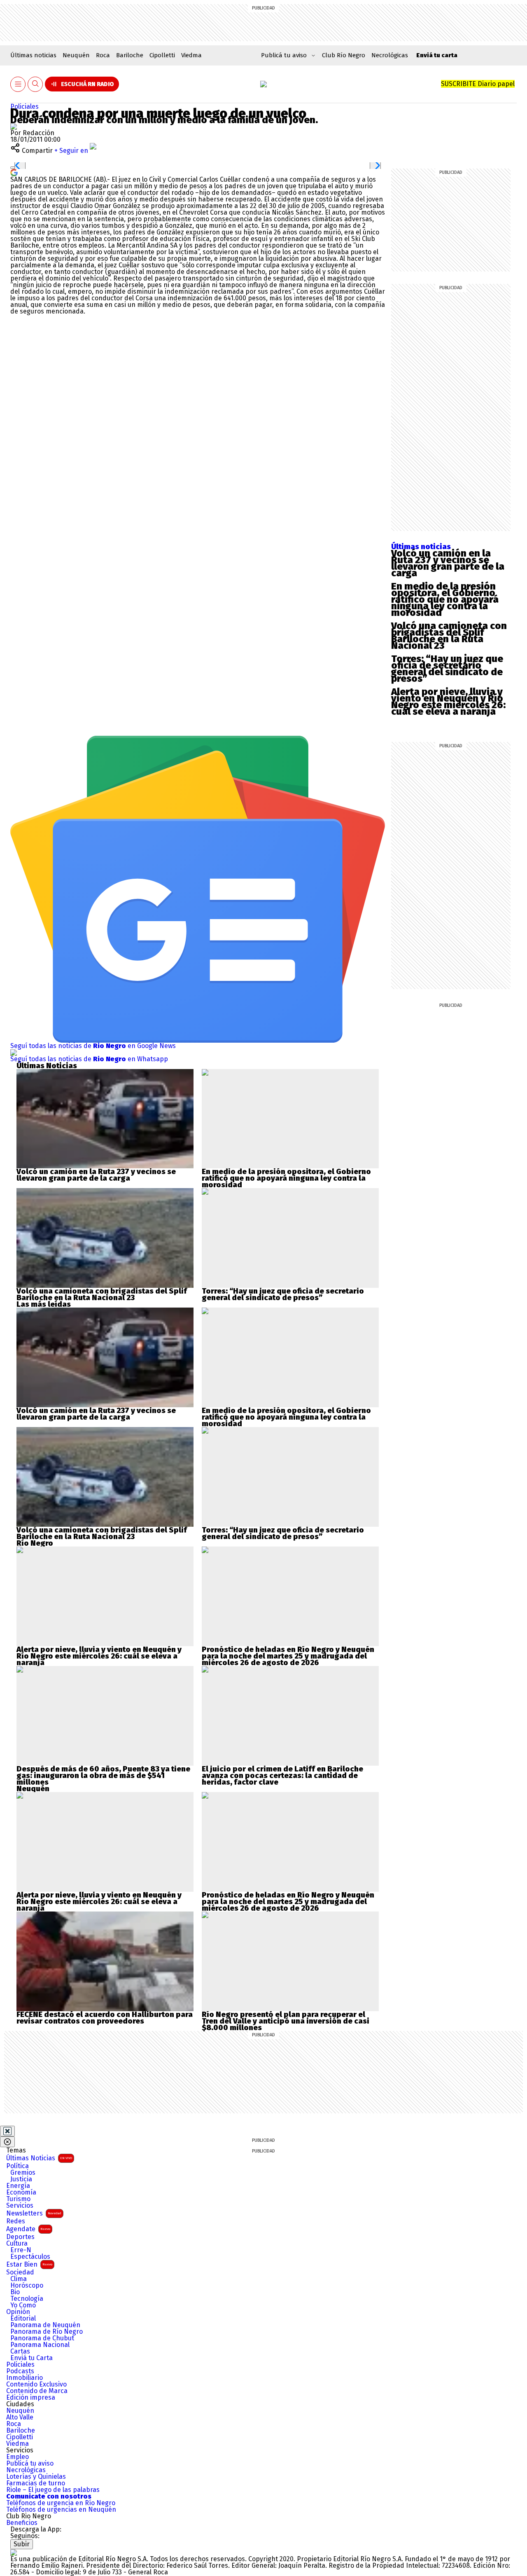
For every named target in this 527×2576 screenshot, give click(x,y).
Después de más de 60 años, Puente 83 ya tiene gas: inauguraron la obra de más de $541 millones (103, 1776)
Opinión (18, 2312)
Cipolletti (162, 55)
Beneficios (22, 2523)
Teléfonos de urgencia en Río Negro (61, 2503)
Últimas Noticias (39, 2158)
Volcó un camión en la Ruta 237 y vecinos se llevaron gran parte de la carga (448, 563)
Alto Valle (20, 2417)
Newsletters (34, 2213)
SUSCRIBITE (478, 84)
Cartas (20, 2351)
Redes (16, 2221)
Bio (15, 2292)
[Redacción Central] (14, 126)
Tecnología (27, 2299)
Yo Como (23, 2305)
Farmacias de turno (36, 2483)
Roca (103, 55)
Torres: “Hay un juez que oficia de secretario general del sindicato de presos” (447, 669)
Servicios (20, 2206)
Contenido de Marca (37, 2391)
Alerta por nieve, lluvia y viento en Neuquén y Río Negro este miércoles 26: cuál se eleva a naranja (448, 702)
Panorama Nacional (40, 2345)
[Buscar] (35, 84)
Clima (19, 2279)
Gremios (23, 2173)
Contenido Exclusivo (36, 2384)
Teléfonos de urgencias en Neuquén (61, 2510)
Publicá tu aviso (30, 2464)
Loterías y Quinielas (36, 2477)
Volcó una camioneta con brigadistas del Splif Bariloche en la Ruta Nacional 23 (449, 636)
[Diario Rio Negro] (14, 2552)
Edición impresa (31, 2398)
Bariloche (130, 55)
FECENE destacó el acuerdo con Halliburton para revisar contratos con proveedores (105, 2018)
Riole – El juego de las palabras (53, 2490)
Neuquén (76, 55)
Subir (22, 2544)
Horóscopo (27, 2286)
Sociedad (20, 2272)
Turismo (18, 2199)
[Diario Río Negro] (263, 84)
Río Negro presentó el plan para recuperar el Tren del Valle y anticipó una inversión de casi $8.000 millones (286, 2021)
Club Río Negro (344, 55)
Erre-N (21, 2250)
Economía (21, 2192)
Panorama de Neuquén (45, 2325)
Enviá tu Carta (31, 2358)
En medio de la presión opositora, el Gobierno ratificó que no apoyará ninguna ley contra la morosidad (445, 599)
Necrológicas (390, 55)
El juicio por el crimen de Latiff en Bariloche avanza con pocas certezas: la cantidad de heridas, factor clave (282, 1776)
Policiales (24, 106)
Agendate (28, 2229)
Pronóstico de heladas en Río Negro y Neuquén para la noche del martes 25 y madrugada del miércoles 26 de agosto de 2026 (288, 1656)
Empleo (17, 2457)
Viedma (191, 55)
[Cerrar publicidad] (7, 2131)
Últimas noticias (33, 55)
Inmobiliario (24, 2378)
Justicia (21, 2179)
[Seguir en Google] (14, 172)
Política (17, 2166)
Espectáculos (30, 2257)
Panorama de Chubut (42, 2338)
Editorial (23, 2319)
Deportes (20, 2237)
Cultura (17, 2244)
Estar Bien (29, 2264)
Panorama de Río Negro (47, 2332)
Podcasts (20, 2371)
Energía (18, 2186)
